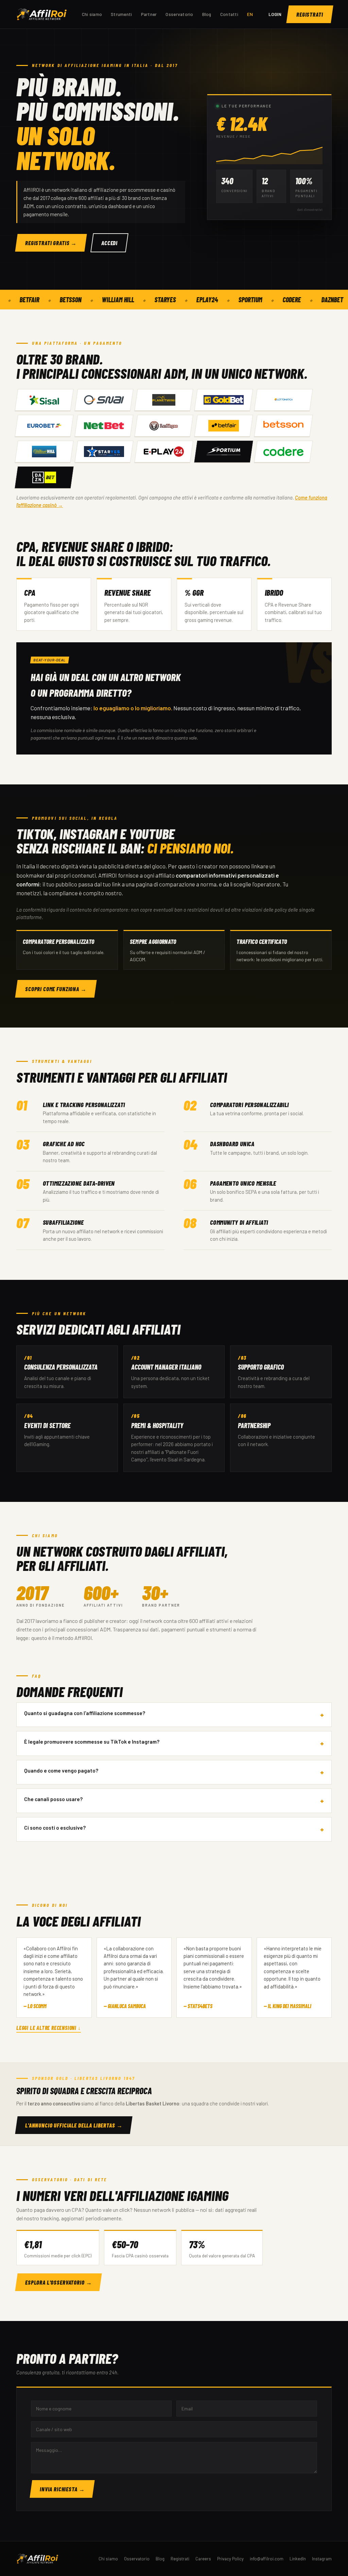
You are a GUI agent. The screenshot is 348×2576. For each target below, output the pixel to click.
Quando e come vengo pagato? (61, 1770)
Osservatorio (179, 14)
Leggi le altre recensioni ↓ (49, 2028)
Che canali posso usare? (53, 1799)
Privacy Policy (230, 2559)
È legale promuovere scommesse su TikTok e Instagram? (92, 1741)
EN (250, 14)
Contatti (229, 14)
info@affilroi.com (267, 2559)
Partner (149, 14)
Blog (207, 14)
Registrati (180, 2559)
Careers (203, 2559)
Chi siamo (92, 14)
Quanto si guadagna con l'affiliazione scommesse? (85, 1713)
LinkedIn (298, 2559)
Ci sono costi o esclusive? (55, 1827)
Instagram (322, 2559)
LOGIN (275, 14)
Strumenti (121, 14)
